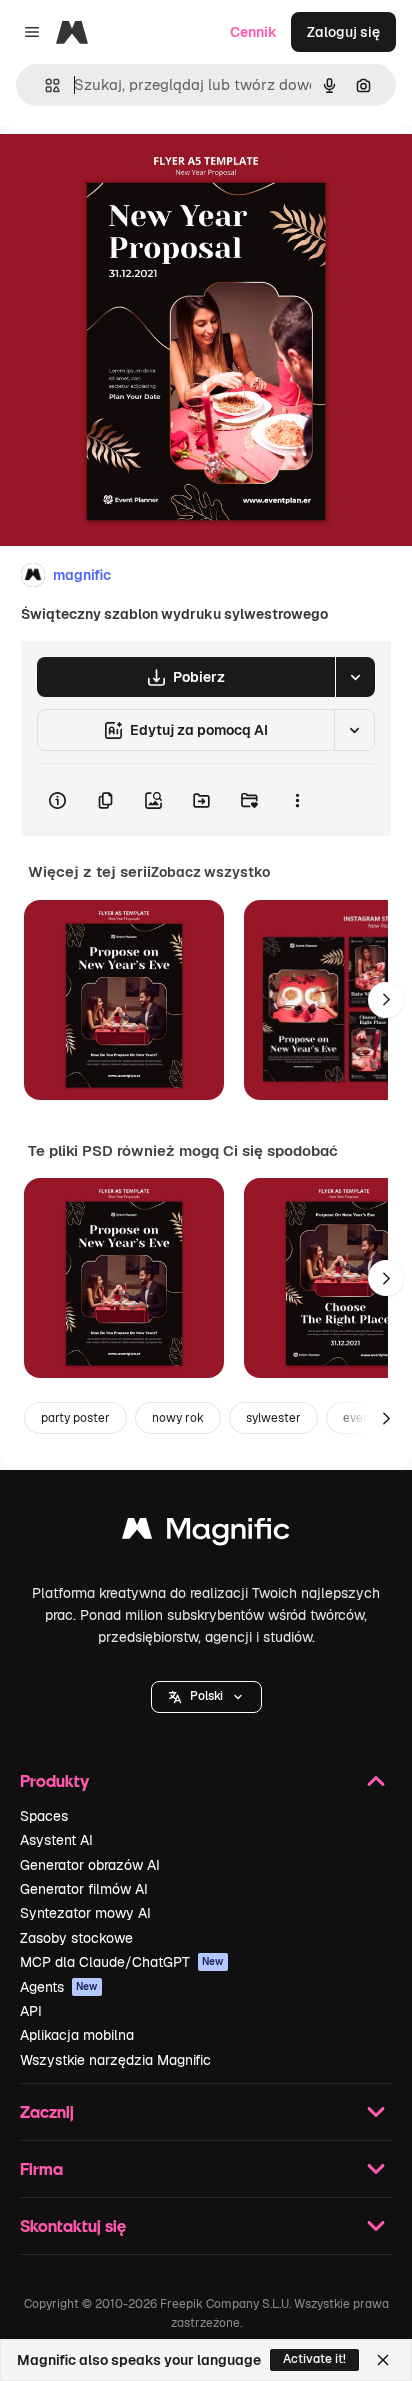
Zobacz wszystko (210, 872)
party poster (75, 1418)
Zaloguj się (343, 32)
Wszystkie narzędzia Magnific (115, 2060)
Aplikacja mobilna (77, 2035)
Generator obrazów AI (90, 1865)
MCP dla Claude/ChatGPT (122, 1962)
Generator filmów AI (84, 1889)
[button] (206, 1697)
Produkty (54, 1780)
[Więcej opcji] (297, 800)
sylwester (273, 1418)
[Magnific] (206, 1533)
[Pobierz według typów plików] (355, 677)
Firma (41, 2168)
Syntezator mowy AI (85, 1913)
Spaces (44, 1816)
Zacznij (47, 2111)
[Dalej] (386, 1000)
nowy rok (178, 1418)
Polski (206, 1696)
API (31, 2011)
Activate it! (314, 2359)
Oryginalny (138, 171)
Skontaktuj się (73, 2225)
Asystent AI (56, 1840)
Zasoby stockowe (76, 1938)
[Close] (383, 2360)
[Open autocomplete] (44, 85)
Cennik (253, 32)
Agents (59, 1987)
